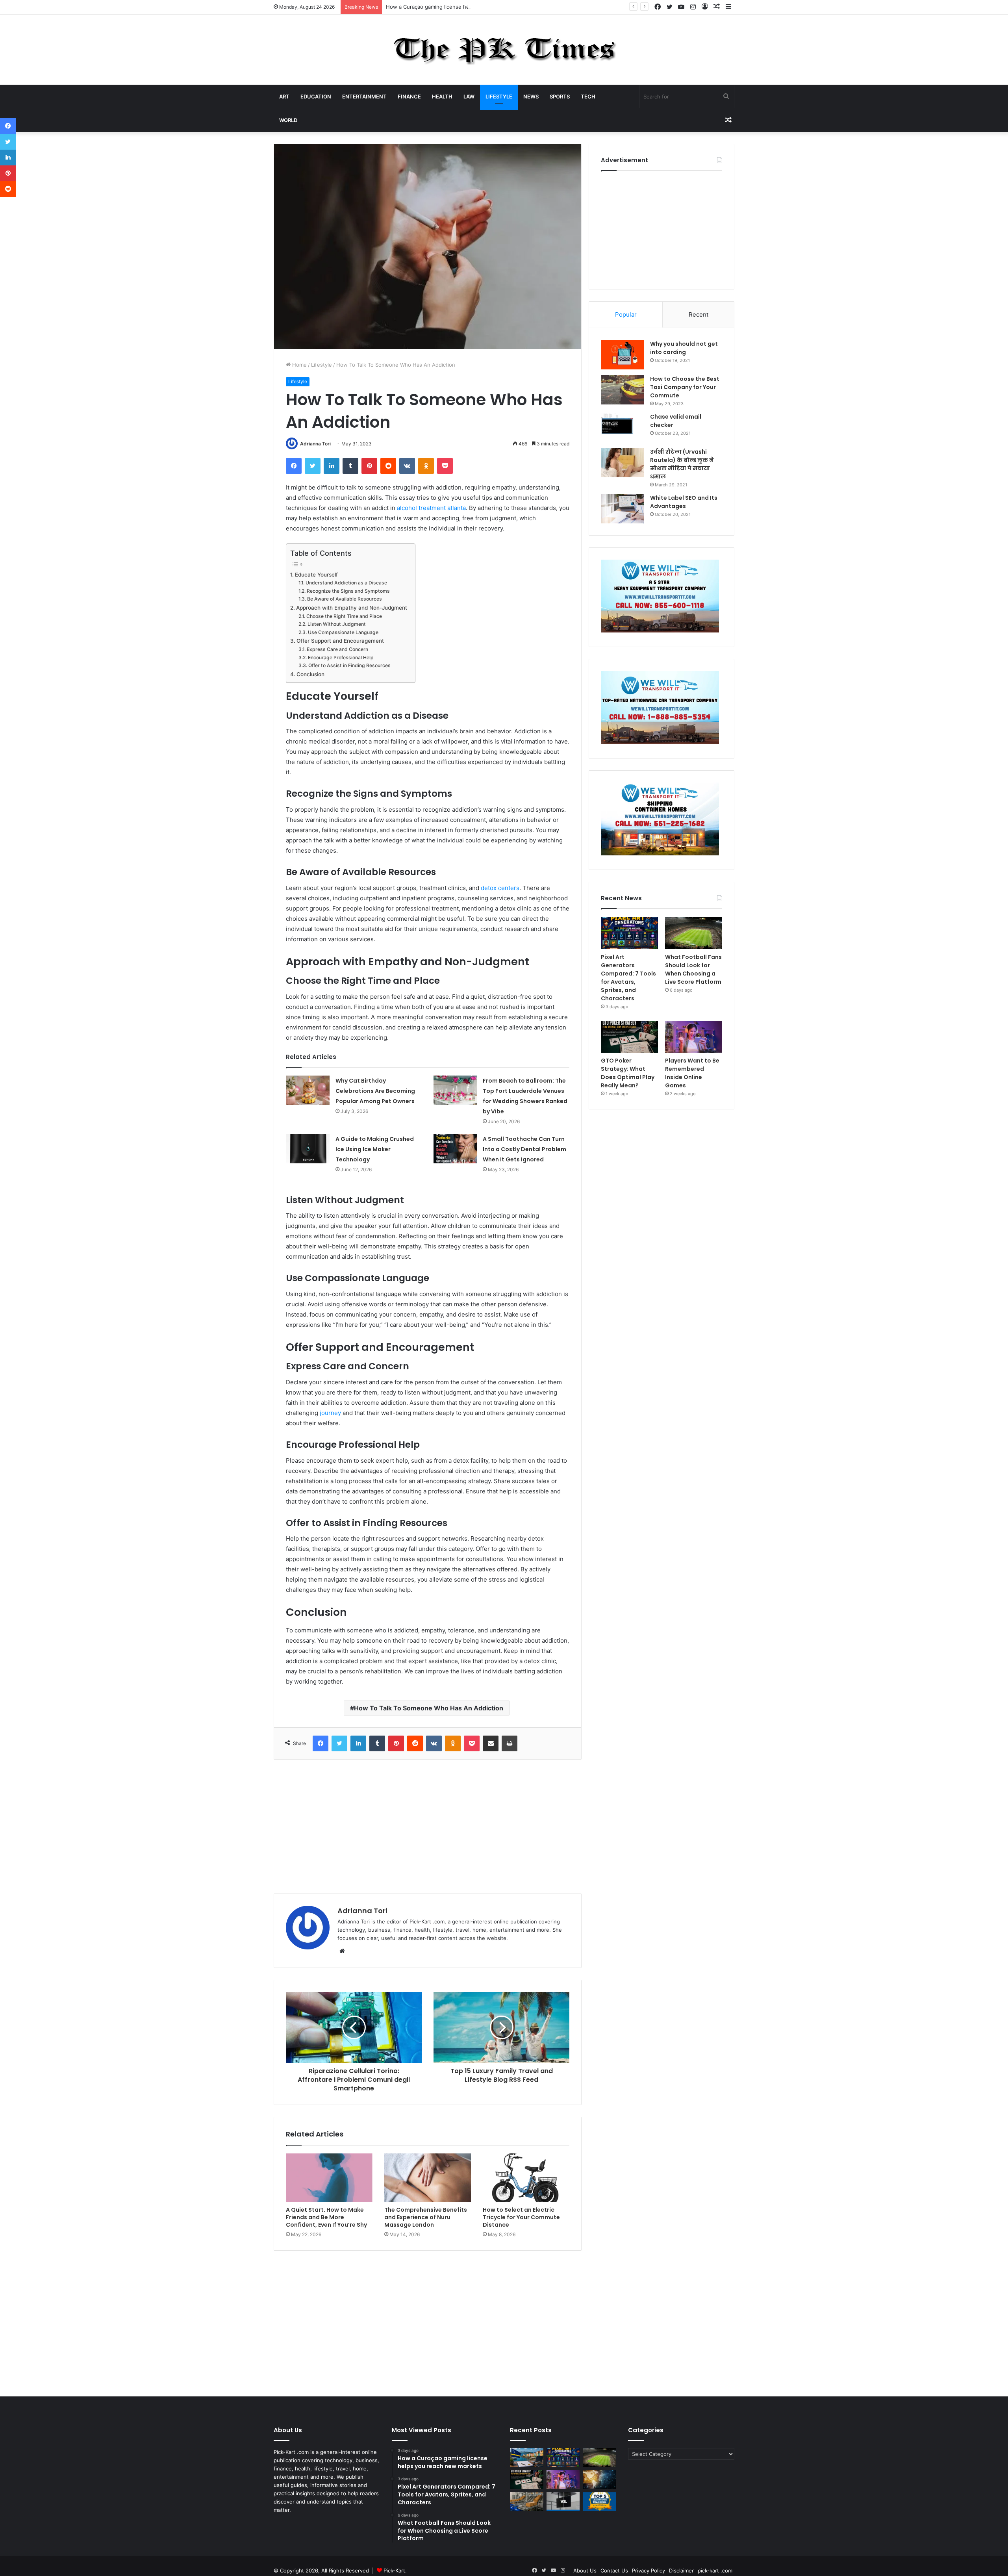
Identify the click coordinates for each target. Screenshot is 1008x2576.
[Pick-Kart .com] (504, 50)
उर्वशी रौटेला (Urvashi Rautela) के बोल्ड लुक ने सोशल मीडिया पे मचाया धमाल (682, 464)
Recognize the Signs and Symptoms (348, 591)
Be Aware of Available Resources (344, 599)
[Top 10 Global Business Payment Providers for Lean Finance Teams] (599, 2480)
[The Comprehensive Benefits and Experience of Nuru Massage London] (428, 2178)
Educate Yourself (316, 575)
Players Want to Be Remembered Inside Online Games (692, 1073)
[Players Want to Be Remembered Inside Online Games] (694, 1037)
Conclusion (310, 674)
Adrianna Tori (315, 444)
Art (284, 96)
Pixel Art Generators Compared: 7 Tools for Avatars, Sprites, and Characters (628, 978)
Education (316, 96)
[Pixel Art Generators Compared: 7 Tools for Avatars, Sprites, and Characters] (629, 933)
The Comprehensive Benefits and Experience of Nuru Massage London (426, 2217)
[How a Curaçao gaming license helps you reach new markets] (527, 2457)
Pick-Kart (394, 2570)
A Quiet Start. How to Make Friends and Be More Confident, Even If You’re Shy (326, 2217)
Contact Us (614, 2570)
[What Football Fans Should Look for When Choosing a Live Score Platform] (694, 933)
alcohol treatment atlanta (431, 508)
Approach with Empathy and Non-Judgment (352, 608)
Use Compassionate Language (343, 632)
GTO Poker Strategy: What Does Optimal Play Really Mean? (628, 1073)
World (288, 120)
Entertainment (364, 96)
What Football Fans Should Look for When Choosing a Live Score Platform (693, 969)
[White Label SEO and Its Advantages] (623, 509)
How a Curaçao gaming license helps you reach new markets (461, 7)
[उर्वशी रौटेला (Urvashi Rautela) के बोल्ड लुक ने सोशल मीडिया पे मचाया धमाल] (623, 463)
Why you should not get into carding (684, 348)
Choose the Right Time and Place (344, 616)
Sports (560, 96)
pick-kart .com (715, 2570)
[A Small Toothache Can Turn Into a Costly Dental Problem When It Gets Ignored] (455, 1149)
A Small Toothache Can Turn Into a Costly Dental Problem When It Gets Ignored (524, 1149)
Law (469, 96)
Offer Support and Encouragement (340, 641)
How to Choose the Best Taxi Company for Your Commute (685, 387)
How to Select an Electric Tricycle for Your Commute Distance (521, 2217)
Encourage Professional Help (341, 657)
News (531, 96)
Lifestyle (499, 96)
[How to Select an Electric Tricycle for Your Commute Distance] (526, 2178)
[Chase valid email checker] (623, 427)
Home (299, 365)
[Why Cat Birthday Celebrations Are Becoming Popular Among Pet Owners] (308, 1090)
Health (442, 96)
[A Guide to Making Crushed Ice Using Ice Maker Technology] (308, 1149)
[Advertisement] (428, 1827)
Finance (409, 96)
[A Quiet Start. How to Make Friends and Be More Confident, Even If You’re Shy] (329, 2178)
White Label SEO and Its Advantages (684, 502)
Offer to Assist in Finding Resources (349, 665)
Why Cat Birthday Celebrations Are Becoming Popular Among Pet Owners (375, 1091)
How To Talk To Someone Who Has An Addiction (429, 1708)
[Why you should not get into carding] (623, 355)
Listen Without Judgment (336, 624)
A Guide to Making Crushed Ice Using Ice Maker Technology (375, 1149)
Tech (588, 96)
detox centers (500, 888)
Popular (626, 314)
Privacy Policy (649, 2570)
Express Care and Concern (337, 649)
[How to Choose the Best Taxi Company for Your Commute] (623, 390)
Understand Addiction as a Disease (346, 583)
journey (330, 1413)
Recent (699, 314)
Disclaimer (681, 2570)
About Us (585, 2570)
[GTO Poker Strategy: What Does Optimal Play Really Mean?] (629, 1037)
